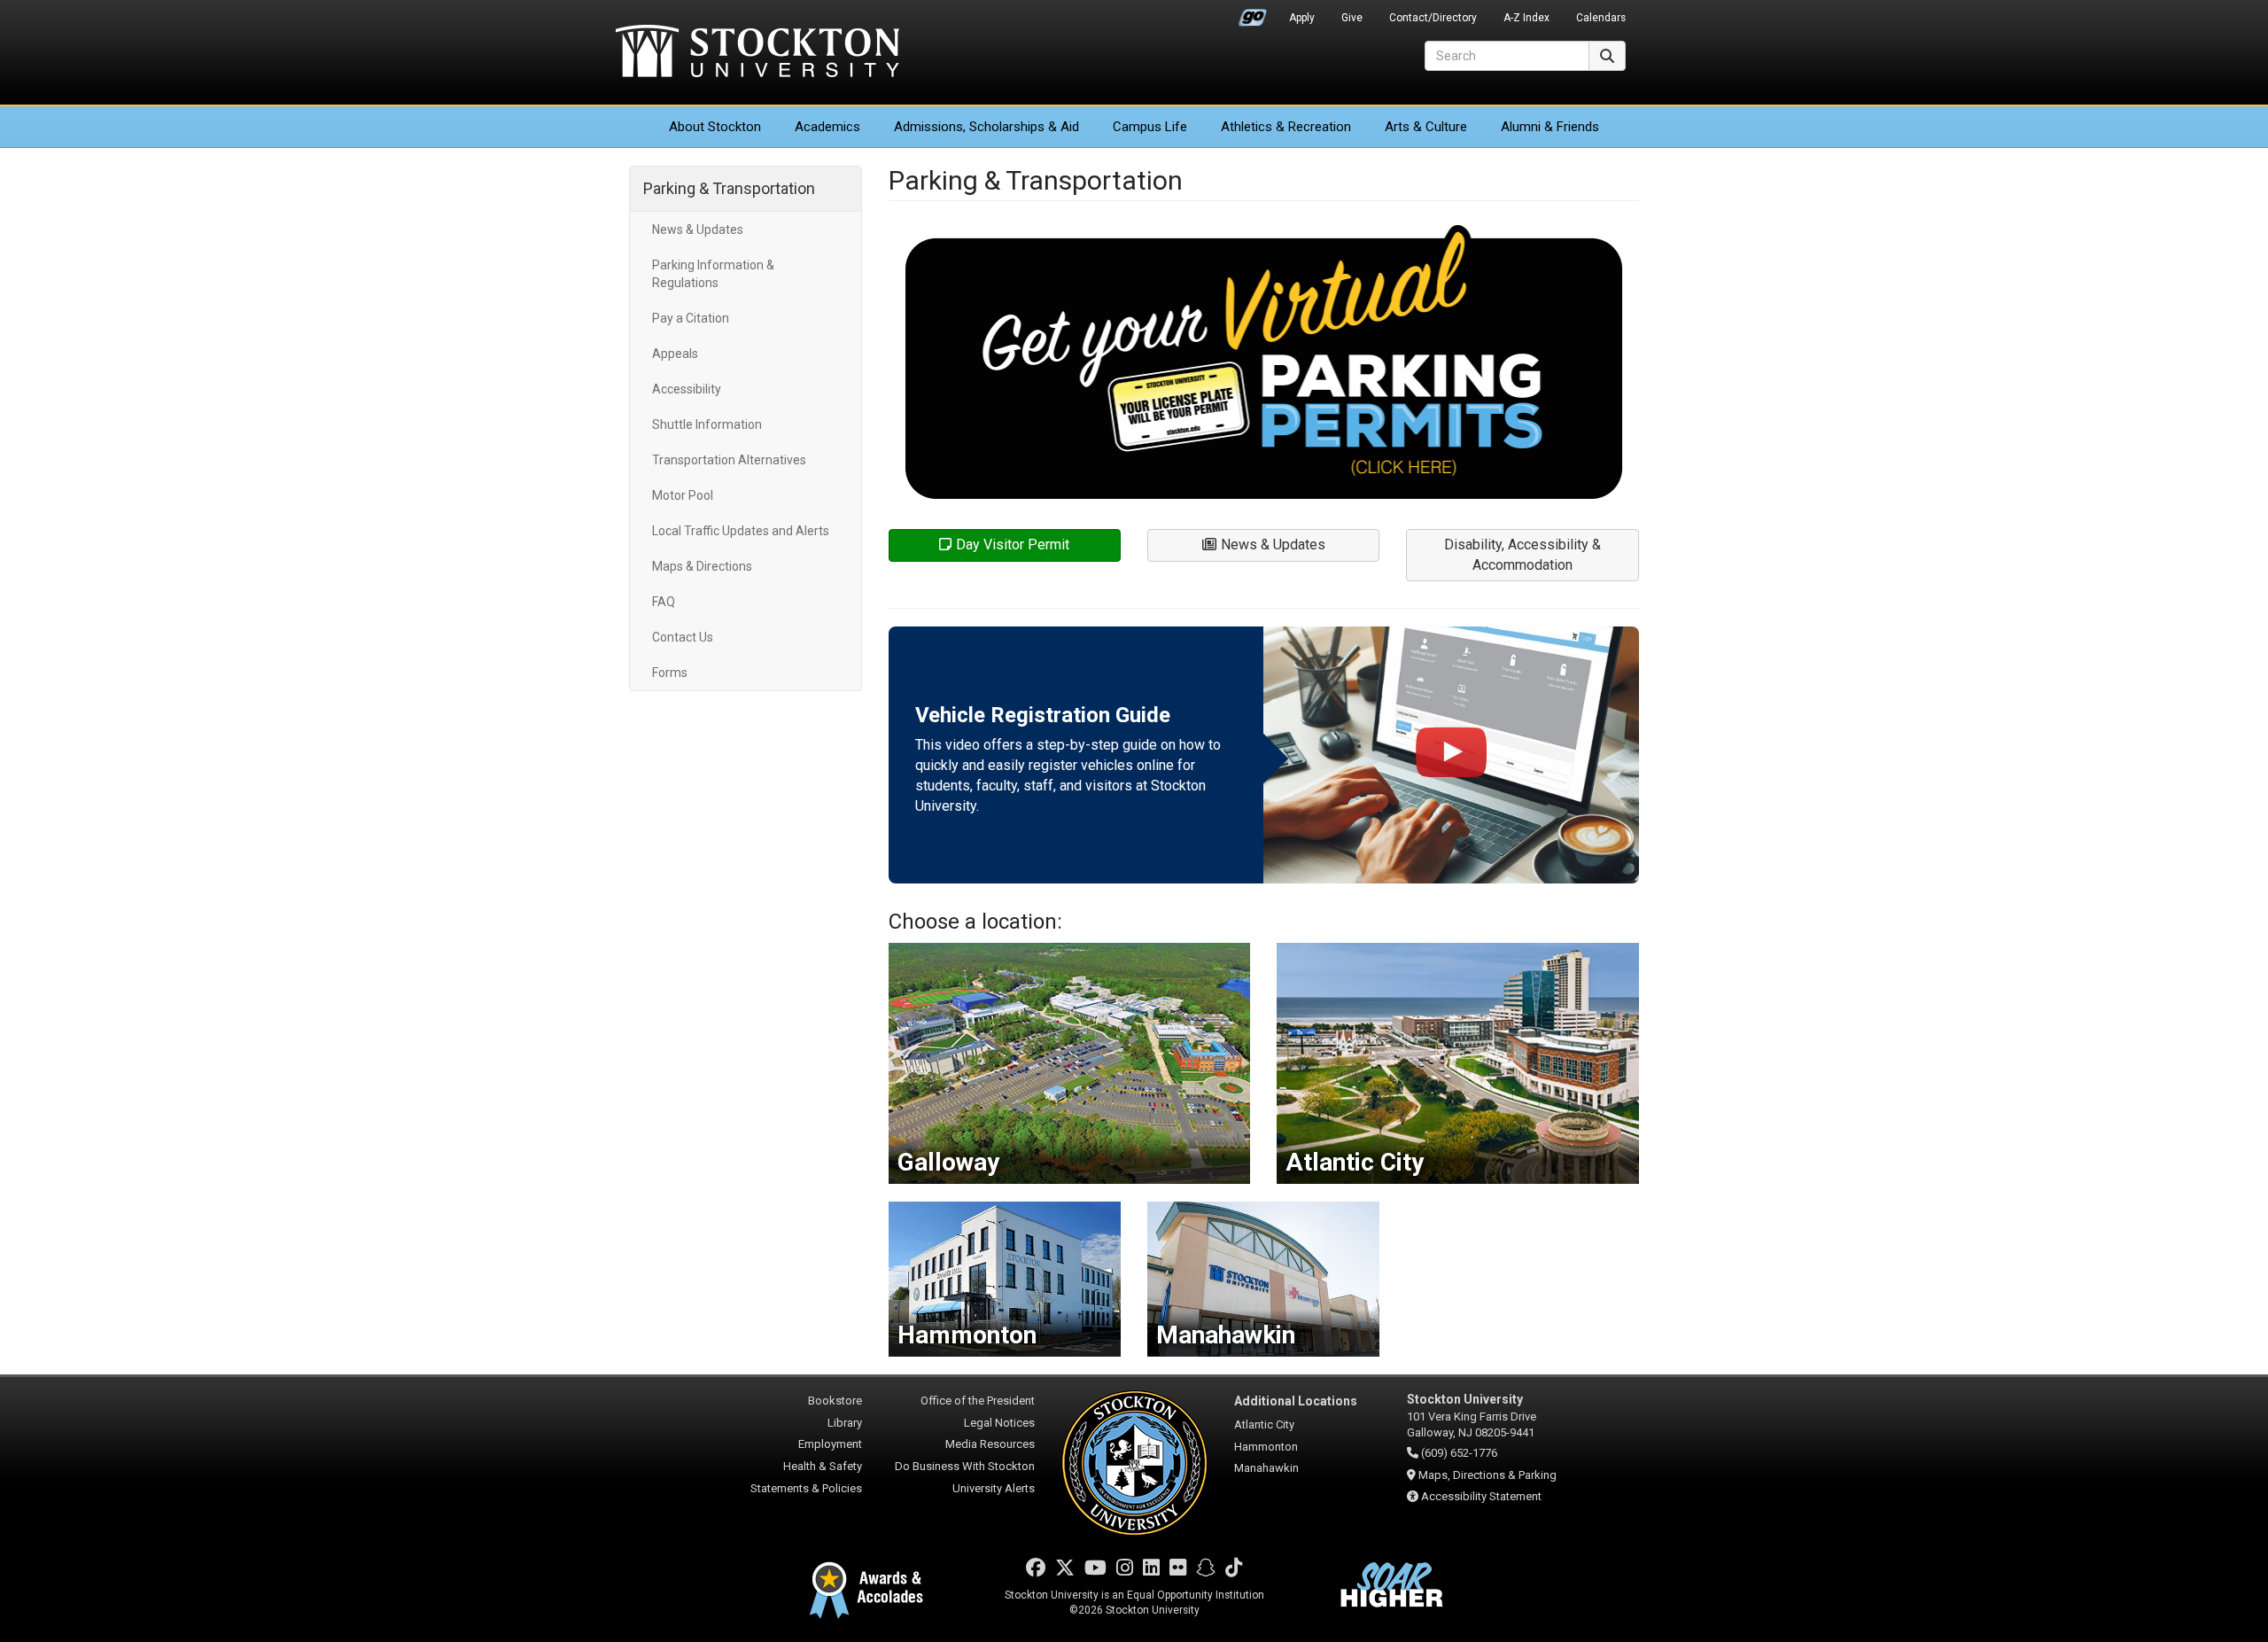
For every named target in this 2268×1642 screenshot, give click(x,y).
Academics (827, 127)
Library (845, 1423)
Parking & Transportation (729, 188)
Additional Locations (1296, 1401)
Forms (670, 673)
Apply (1302, 18)
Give (1352, 18)
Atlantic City (1264, 1424)
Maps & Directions (702, 566)
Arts (1426, 127)
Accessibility (687, 389)
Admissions (986, 127)
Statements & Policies (806, 1488)
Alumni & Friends (1550, 127)
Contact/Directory (1433, 18)
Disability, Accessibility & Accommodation (1522, 555)
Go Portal (1253, 13)
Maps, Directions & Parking (1487, 1475)
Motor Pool (683, 495)
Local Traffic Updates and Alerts (741, 531)
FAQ (664, 602)
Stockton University (757, 53)
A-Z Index (1526, 18)
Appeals (675, 354)
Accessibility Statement (1481, 1496)
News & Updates (698, 230)
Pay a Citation (691, 318)
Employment (830, 1444)
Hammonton (1266, 1447)
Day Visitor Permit (1013, 545)
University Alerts (994, 1488)
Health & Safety (823, 1466)
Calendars (1601, 18)
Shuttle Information (707, 424)
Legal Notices (999, 1423)
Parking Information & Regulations (713, 274)
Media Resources (990, 1444)
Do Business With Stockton (965, 1466)
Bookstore (835, 1401)
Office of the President (978, 1401)
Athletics (1286, 127)
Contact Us (683, 637)
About (715, 127)
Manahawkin (1266, 1468)
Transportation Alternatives (729, 460)
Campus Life (1150, 127)
